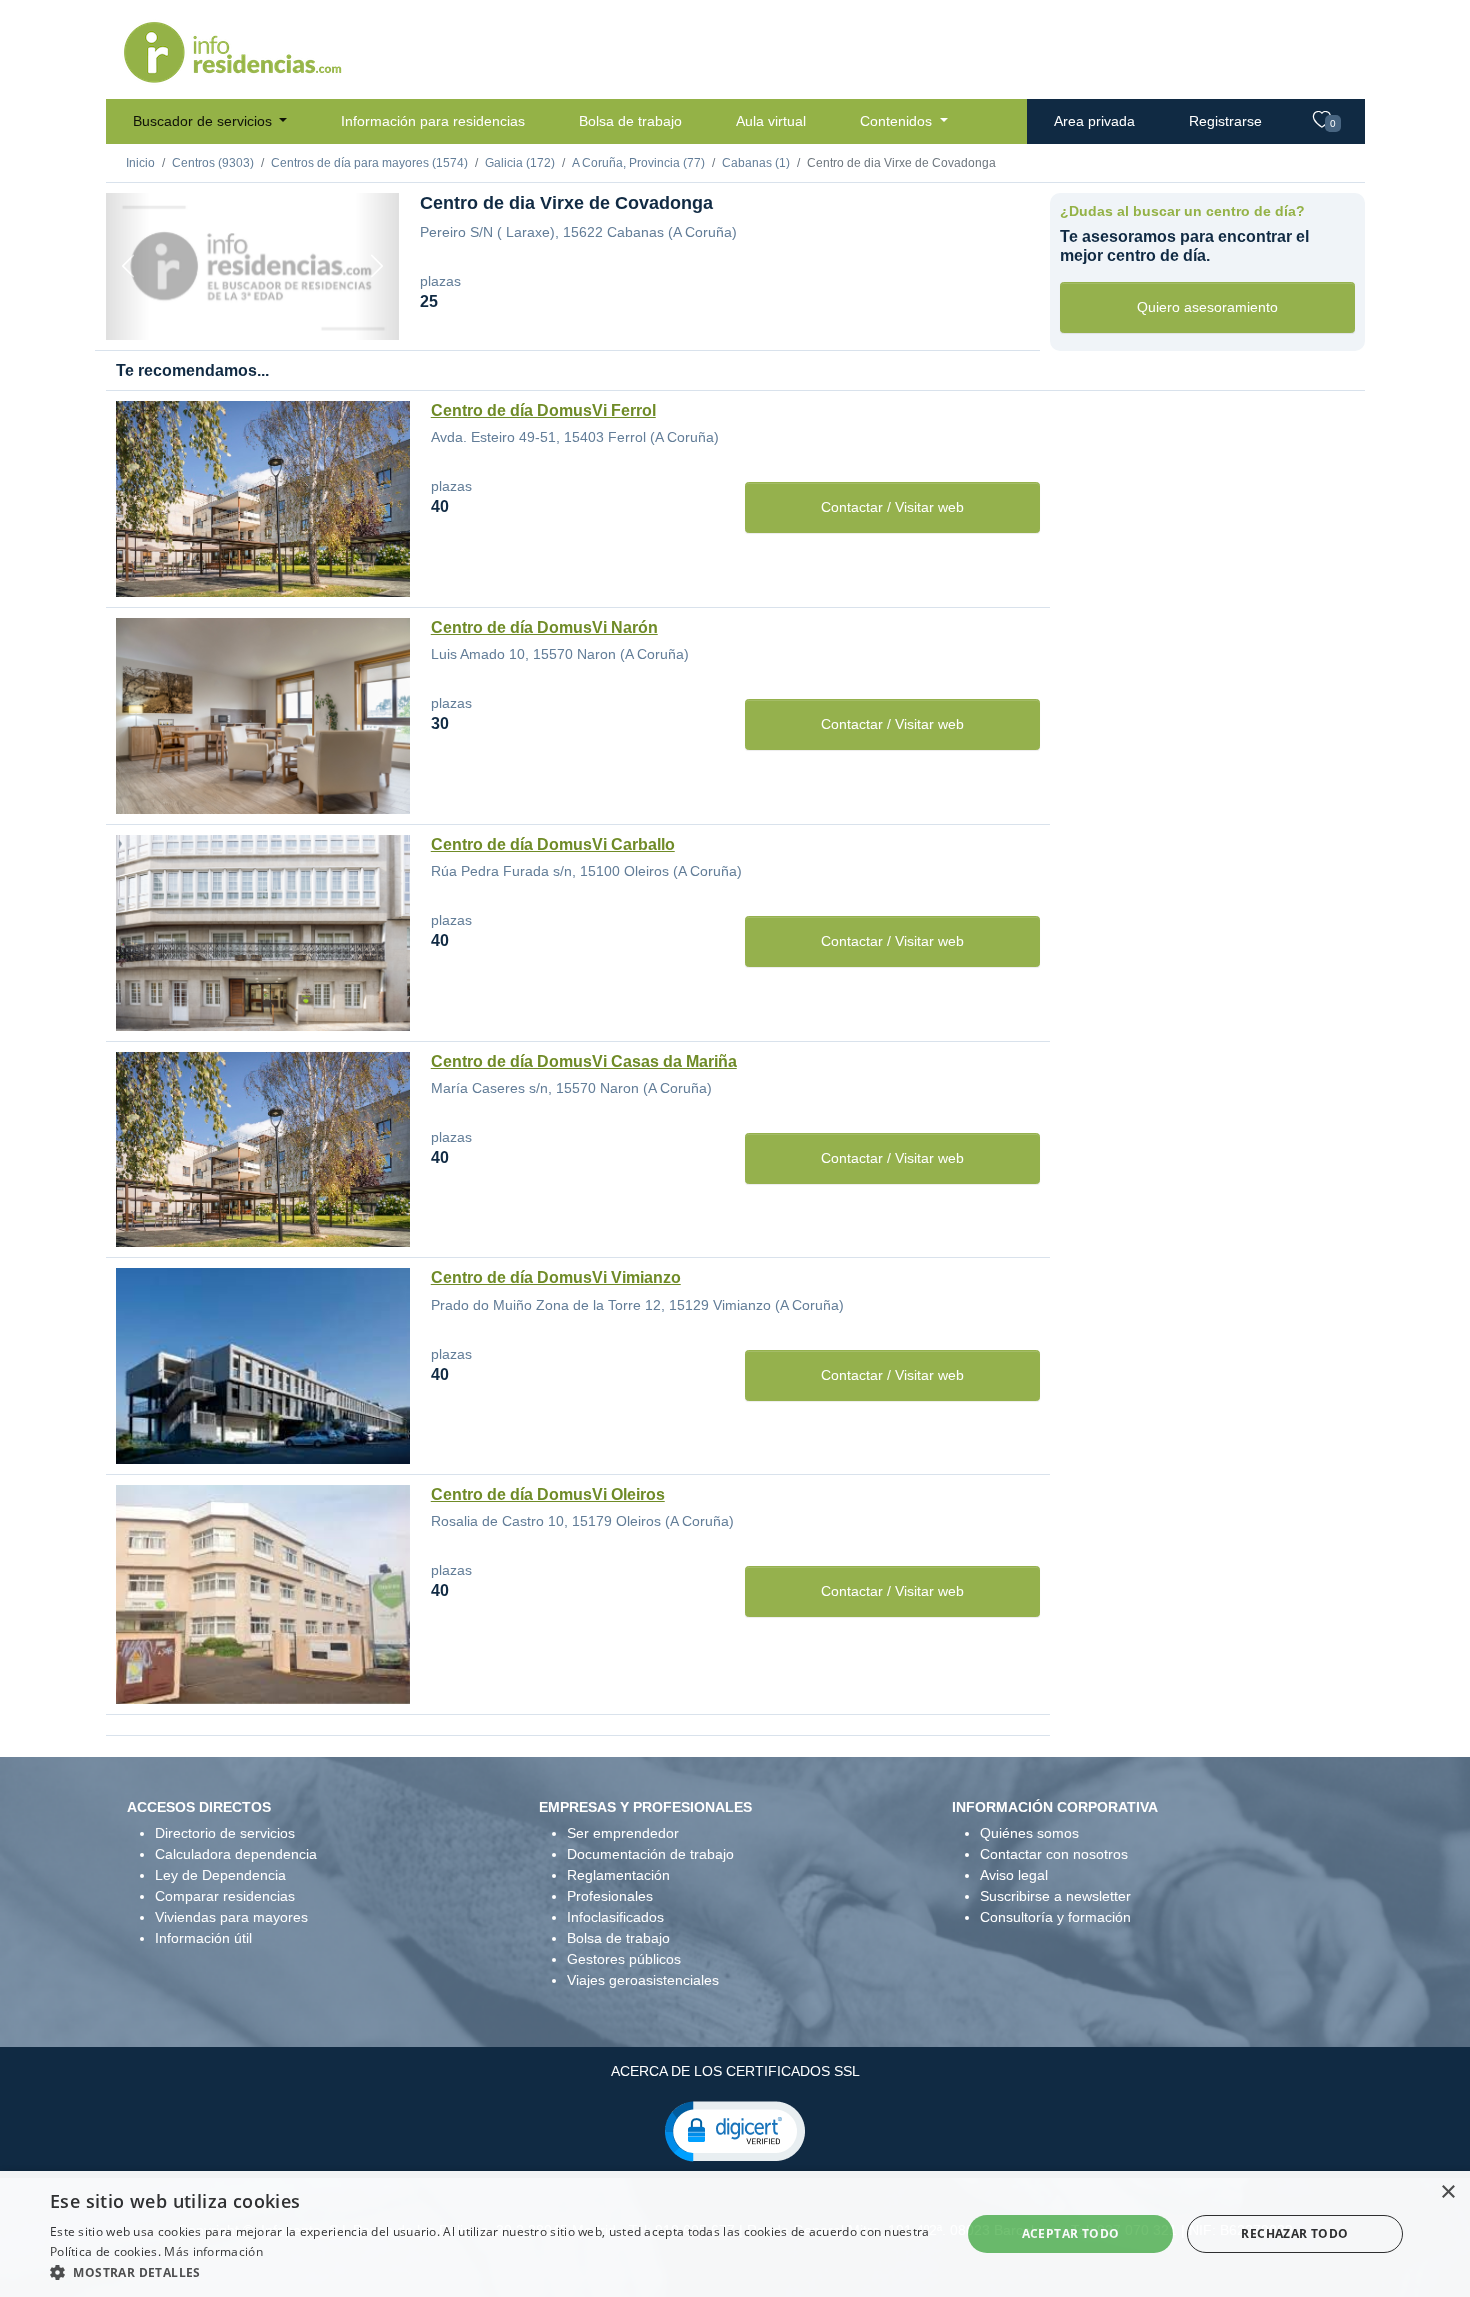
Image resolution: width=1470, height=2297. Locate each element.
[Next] (377, 266)
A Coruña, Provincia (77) (638, 163)
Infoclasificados (615, 1917)
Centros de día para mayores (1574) (369, 163)
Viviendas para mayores (231, 1917)
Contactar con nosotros (1054, 1854)
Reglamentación (618, 1875)
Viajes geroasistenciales (643, 1980)
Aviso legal (1014, 1875)
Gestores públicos (624, 1959)
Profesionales (610, 1896)
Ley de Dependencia (220, 1875)
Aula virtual (771, 121)
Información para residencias (433, 121)
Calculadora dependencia (236, 1854)
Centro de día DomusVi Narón (544, 627)
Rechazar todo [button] (1294, 2233)
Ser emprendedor (623, 1833)
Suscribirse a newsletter (1055, 1896)
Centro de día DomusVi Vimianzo (556, 1277)
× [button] (1447, 2192)
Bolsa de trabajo (630, 121)
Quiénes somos (1029, 1833)
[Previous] (128, 266)
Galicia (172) (520, 163)
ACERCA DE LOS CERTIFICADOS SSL (735, 2071)
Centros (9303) (213, 163)
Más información (213, 2251)
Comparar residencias (225, 1896)
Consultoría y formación (1055, 1917)
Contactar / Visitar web (892, 507)
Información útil (203, 1938)
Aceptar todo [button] (1071, 2233)
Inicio (140, 163)
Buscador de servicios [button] (204, 121)
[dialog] (735, 2234)
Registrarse (1225, 121)
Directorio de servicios (225, 1833)
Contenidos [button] (898, 121)
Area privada (1094, 121)
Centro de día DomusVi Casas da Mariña (584, 1061)
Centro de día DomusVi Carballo (553, 844)
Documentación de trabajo (650, 1854)
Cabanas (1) (756, 163)
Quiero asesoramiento (1207, 307)
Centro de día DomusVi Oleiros (548, 1494)
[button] (735, 2130)
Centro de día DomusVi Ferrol (543, 410)
